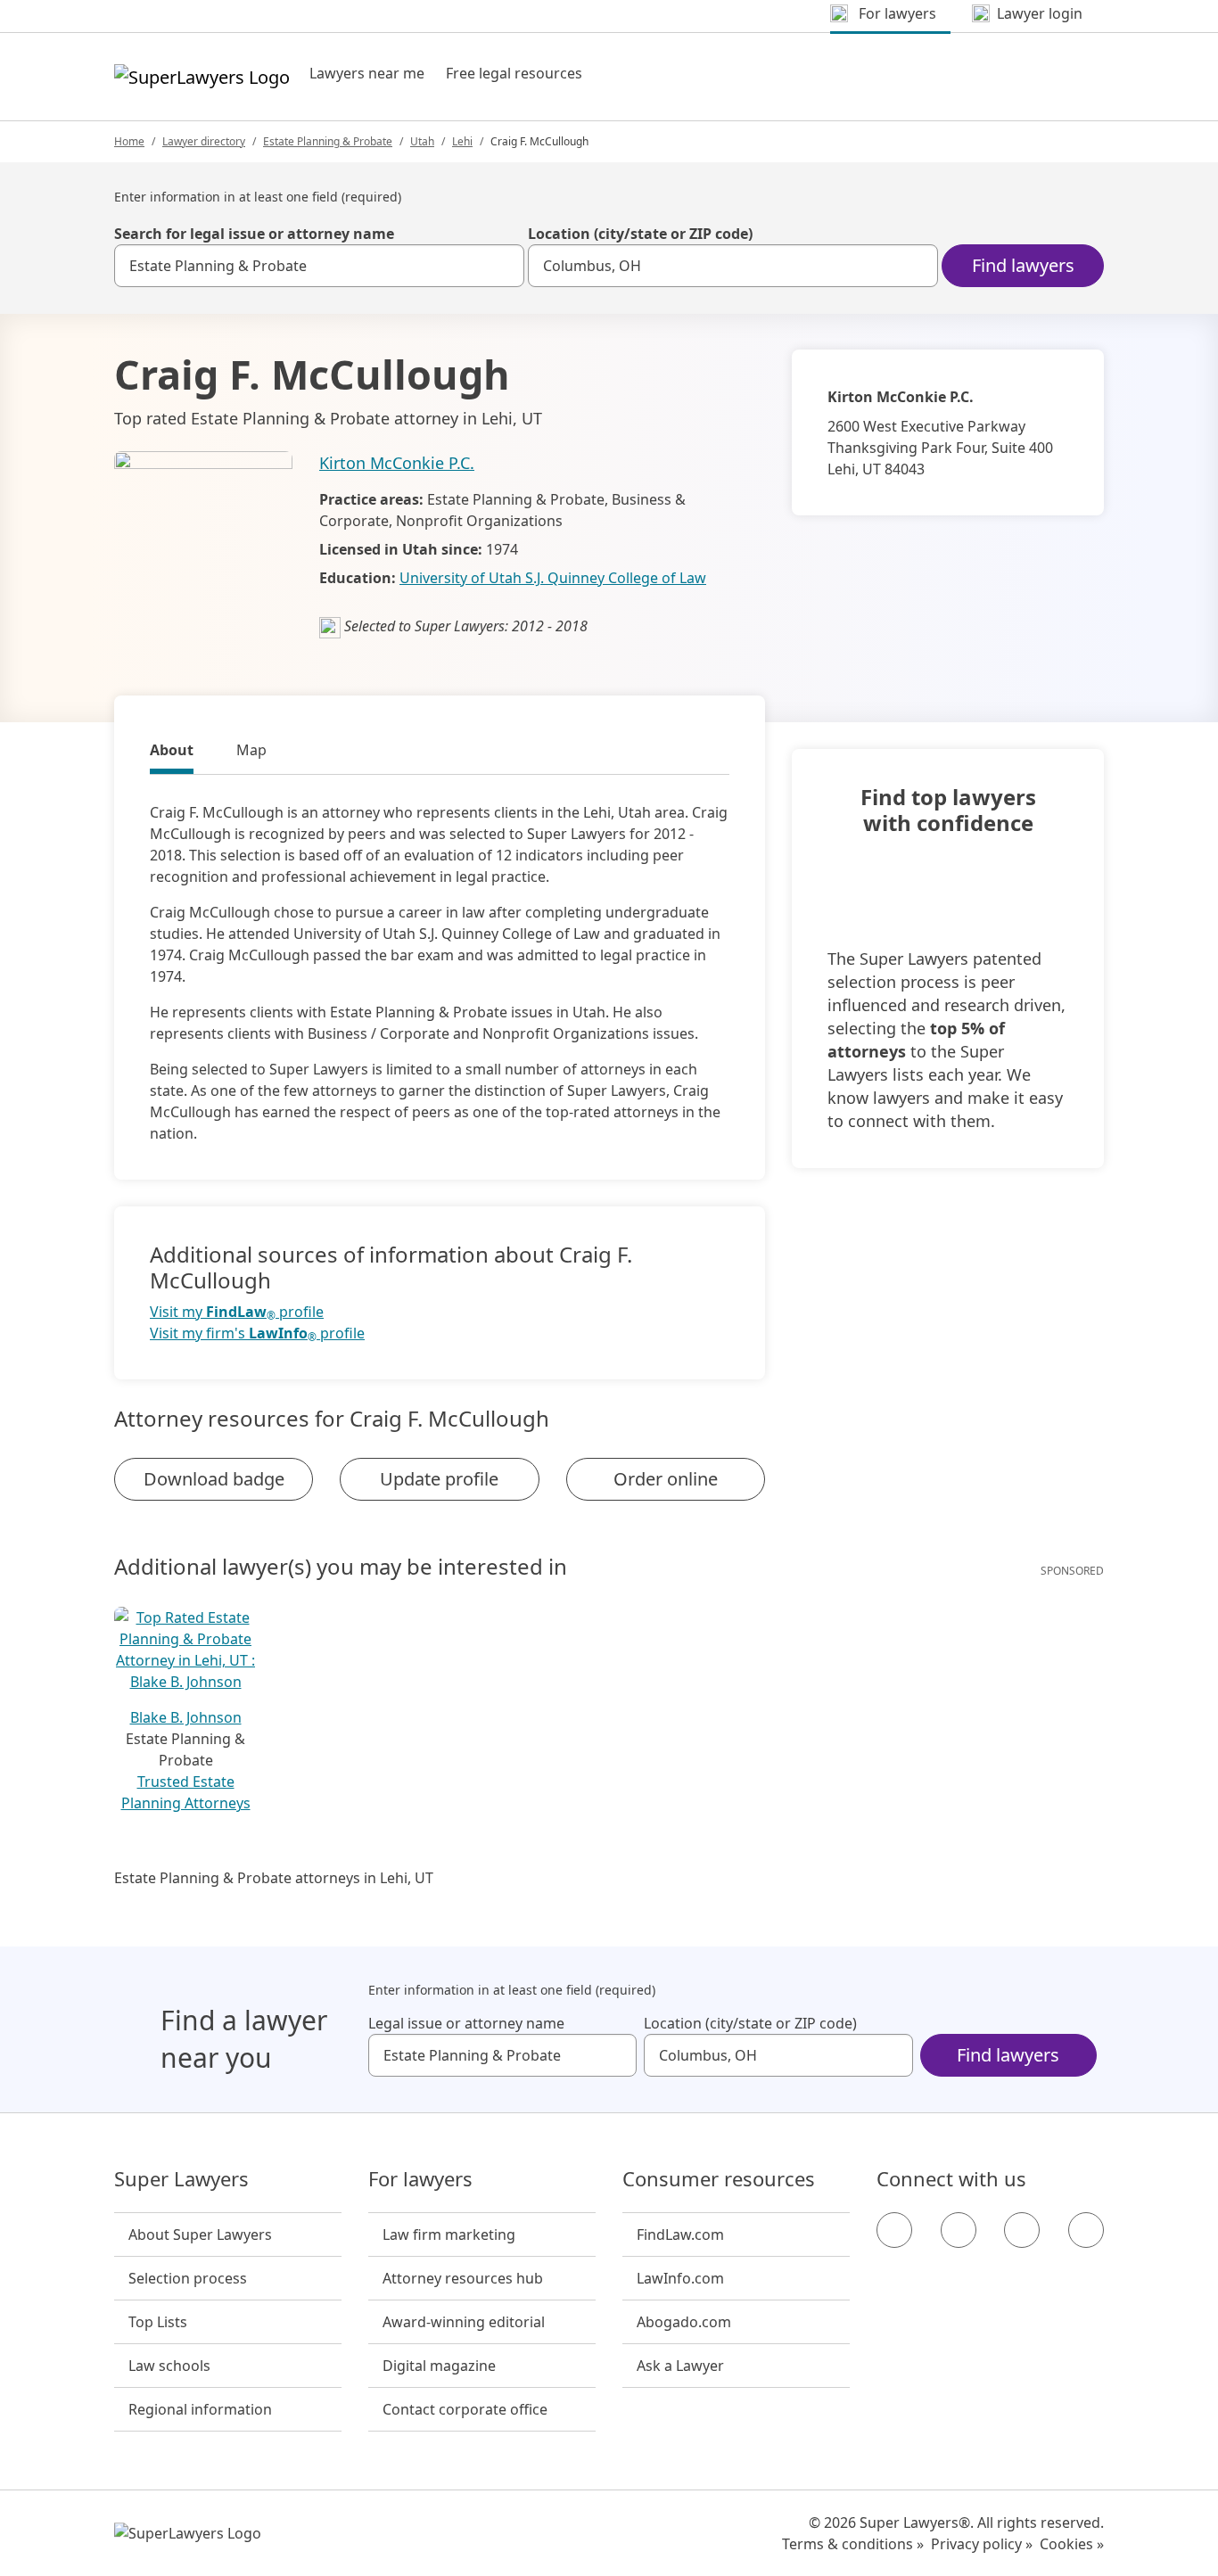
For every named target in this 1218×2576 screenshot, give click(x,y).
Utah (422, 141)
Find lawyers (1023, 265)
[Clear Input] (503, 266)
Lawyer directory (204, 141)
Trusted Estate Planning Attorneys (186, 1792)
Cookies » (1072, 2544)
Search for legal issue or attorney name (254, 234)
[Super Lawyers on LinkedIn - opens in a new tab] (1086, 2230)
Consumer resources (719, 2179)
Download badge (214, 1479)
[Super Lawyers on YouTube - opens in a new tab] (1022, 2230)
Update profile (439, 1479)
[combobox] (319, 266)
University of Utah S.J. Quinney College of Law (553, 578)
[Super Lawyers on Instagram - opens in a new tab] (959, 2230)
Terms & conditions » (853, 2544)
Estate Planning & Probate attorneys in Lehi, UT (274, 1878)
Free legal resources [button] (514, 73)
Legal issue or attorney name (466, 2023)
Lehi (462, 141)
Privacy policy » (982, 2544)
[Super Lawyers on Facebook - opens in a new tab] (894, 2230)
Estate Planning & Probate (328, 141)
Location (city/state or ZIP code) (640, 234)
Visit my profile (237, 1312)
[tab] (172, 753)
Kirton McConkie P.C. (397, 463)
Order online (666, 1479)
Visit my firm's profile (257, 1333)
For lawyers (420, 2179)
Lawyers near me (367, 73)
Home (129, 141)
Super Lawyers (181, 2179)
